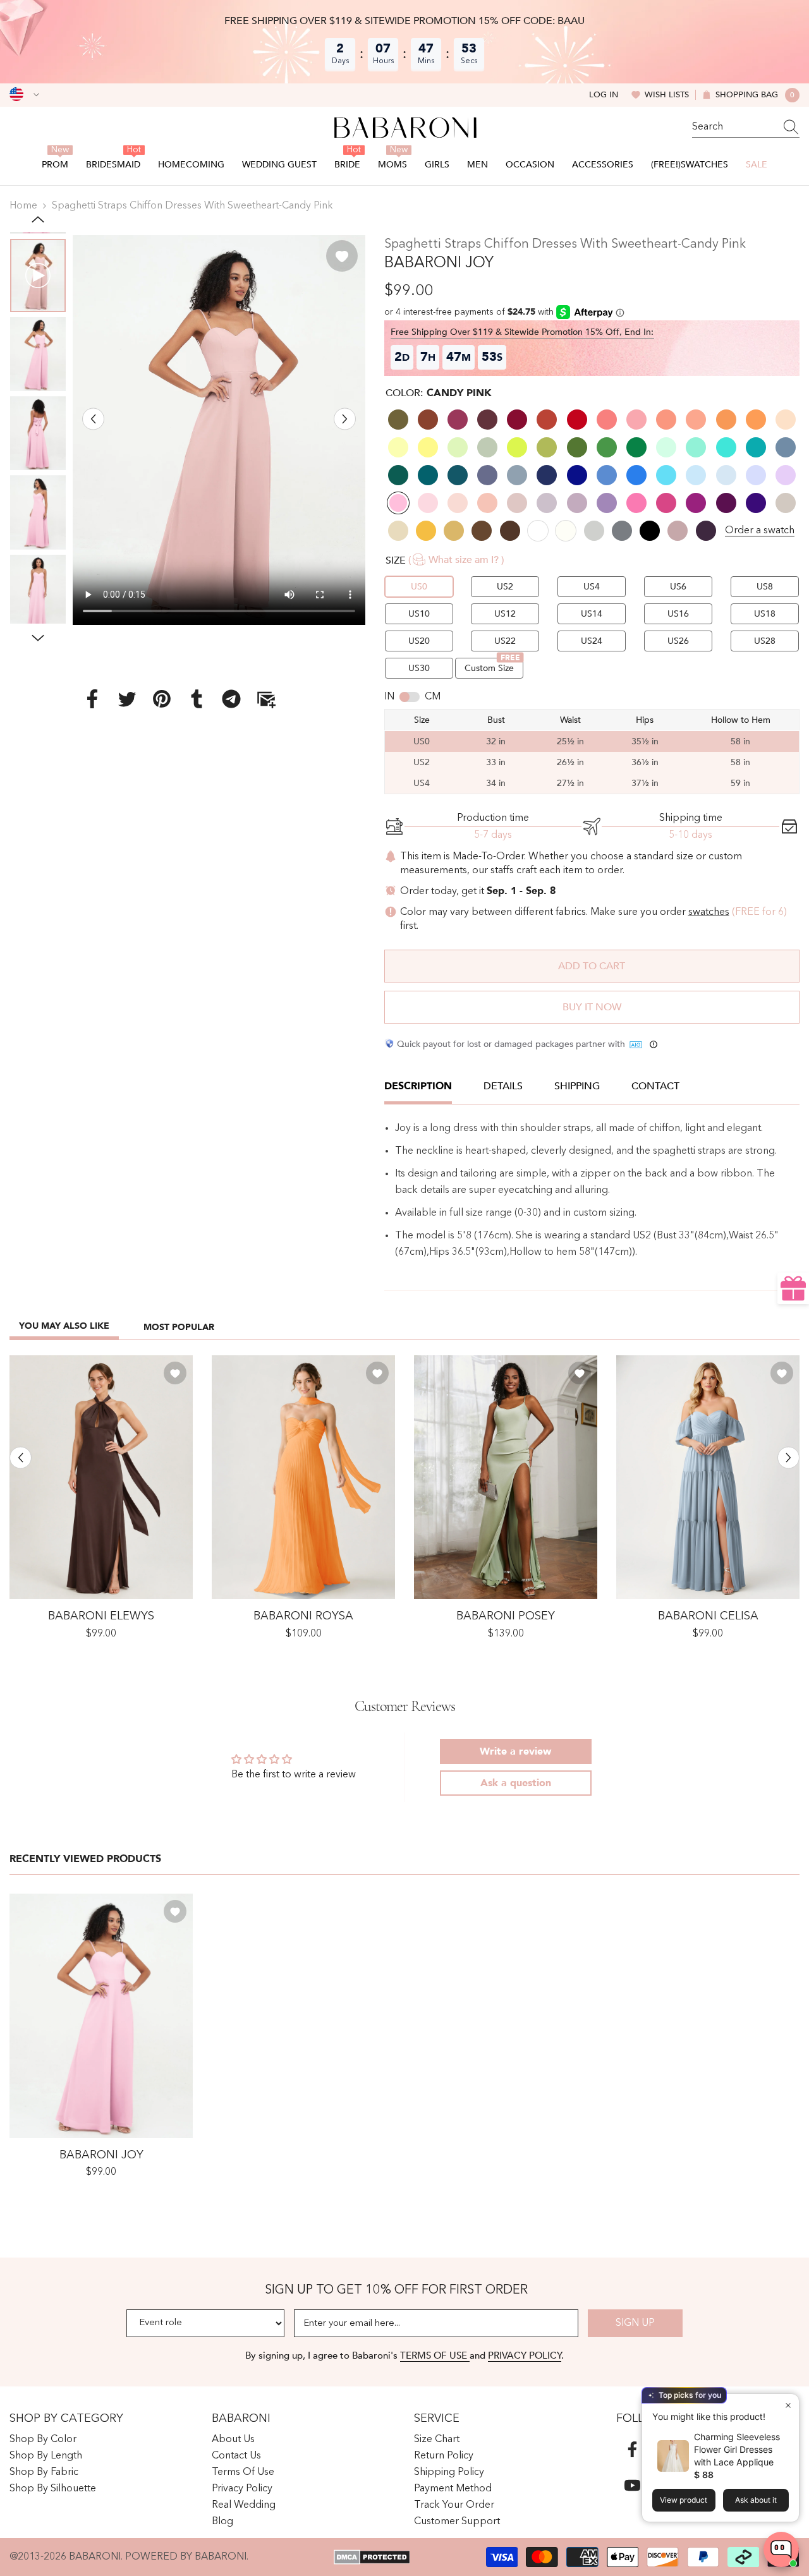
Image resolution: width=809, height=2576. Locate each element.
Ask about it (756, 2500)
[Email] (266, 699)
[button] (93, 419)
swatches (709, 912)
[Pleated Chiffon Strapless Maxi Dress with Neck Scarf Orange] (303, 1478)
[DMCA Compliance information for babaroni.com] (372, 2557)
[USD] (24, 95)
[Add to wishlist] (342, 256)
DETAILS (503, 1086)
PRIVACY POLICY (525, 2355)
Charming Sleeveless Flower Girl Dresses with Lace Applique (737, 2449)
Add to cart (592, 966)
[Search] (746, 127)
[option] (219, 430)
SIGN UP (635, 2323)
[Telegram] (231, 699)
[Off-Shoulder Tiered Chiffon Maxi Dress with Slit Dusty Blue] (708, 1478)
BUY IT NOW (592, 1007)
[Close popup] (788, 2405)
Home (23, 206)
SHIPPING (577, 1086)
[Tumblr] (197, 699)
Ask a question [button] (516, 1783)
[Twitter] (127, 699)
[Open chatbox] (781, 2549)
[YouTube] (632, 2485)
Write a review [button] (515, 1751)
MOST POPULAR (179, 1327)
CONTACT (655, 1086)
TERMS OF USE (435, 2355)
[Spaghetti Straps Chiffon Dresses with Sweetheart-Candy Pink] (101, 2016)
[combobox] (734, 127)
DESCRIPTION (418, 1086)
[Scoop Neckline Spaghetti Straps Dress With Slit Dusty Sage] (506, 1478)
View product (684, 2500)
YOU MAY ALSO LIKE (64, 1326)
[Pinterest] (162, 699)
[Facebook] (92, 699)
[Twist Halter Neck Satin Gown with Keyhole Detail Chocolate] (101, 1478)
